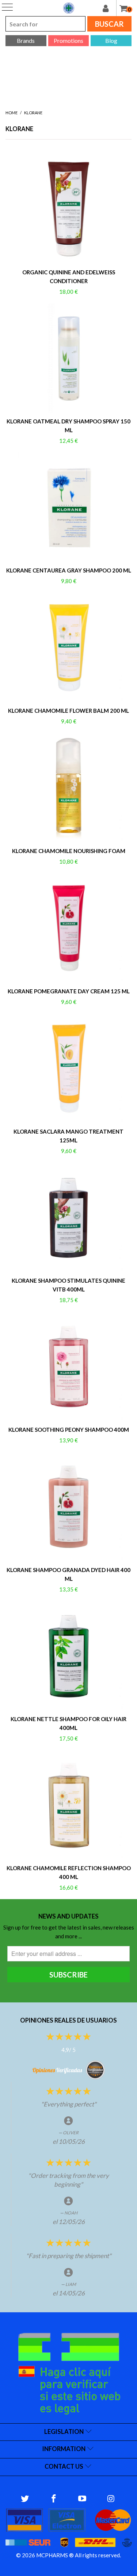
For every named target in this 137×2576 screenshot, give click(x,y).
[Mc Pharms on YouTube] (83, 2499)
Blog (111, 40)
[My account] (109, 8)
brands (26, 40)
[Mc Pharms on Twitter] (25, 2499)
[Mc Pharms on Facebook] (54, 2499)
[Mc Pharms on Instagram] (111, 2499)
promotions (68, 40)
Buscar (109, 24)
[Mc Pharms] (69, 8)
